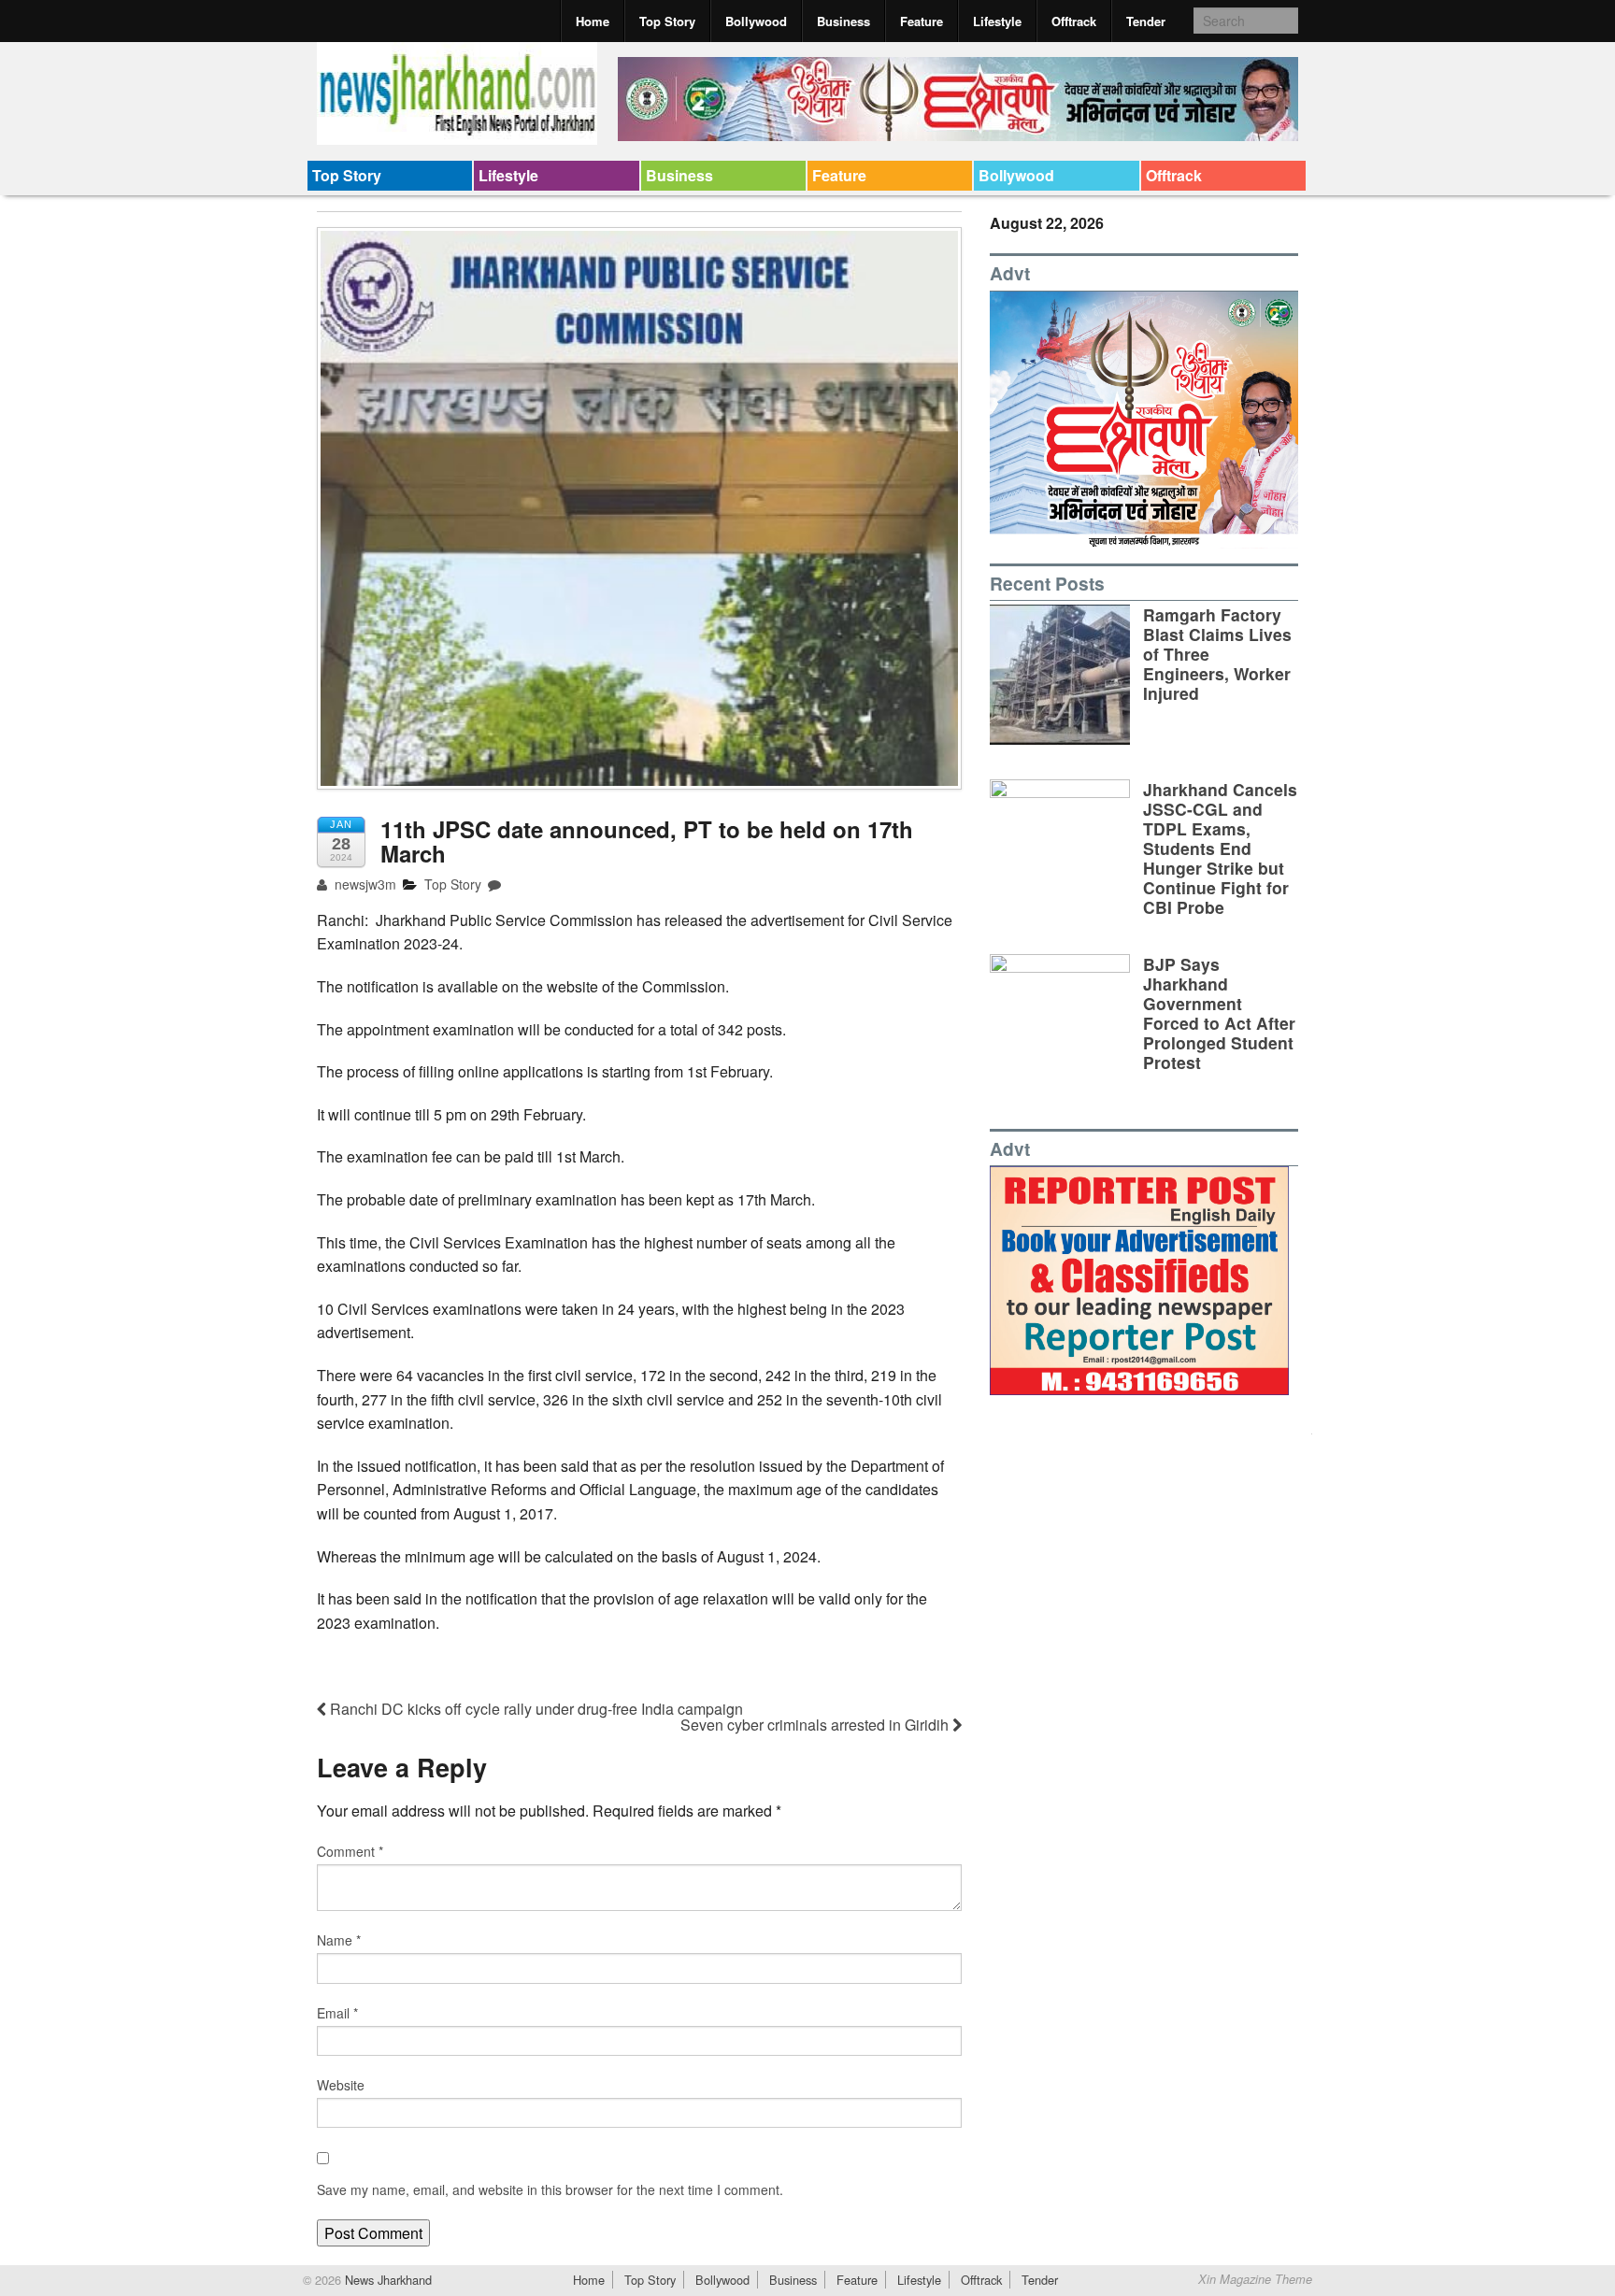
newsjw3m (364, 884)
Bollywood (756, 21)
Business (843, 21)
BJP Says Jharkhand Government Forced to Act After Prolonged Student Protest (1219, 1013)
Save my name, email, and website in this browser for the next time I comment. (550, 2189)
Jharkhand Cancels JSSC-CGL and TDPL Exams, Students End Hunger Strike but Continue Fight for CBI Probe (1220, 849)
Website (341, 2085)
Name (339, 1940)
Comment (350, 1851)
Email (337, 2013)
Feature (922, 21)
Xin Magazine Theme (1255, 2279)
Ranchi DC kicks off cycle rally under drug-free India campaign (535, 1709)
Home (593, 21)
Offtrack (1074, 21)
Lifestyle (997, 21)
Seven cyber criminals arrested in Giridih (816, 1725)
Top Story (667, 21)
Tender (1146, 21)
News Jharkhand (386, 2280)
